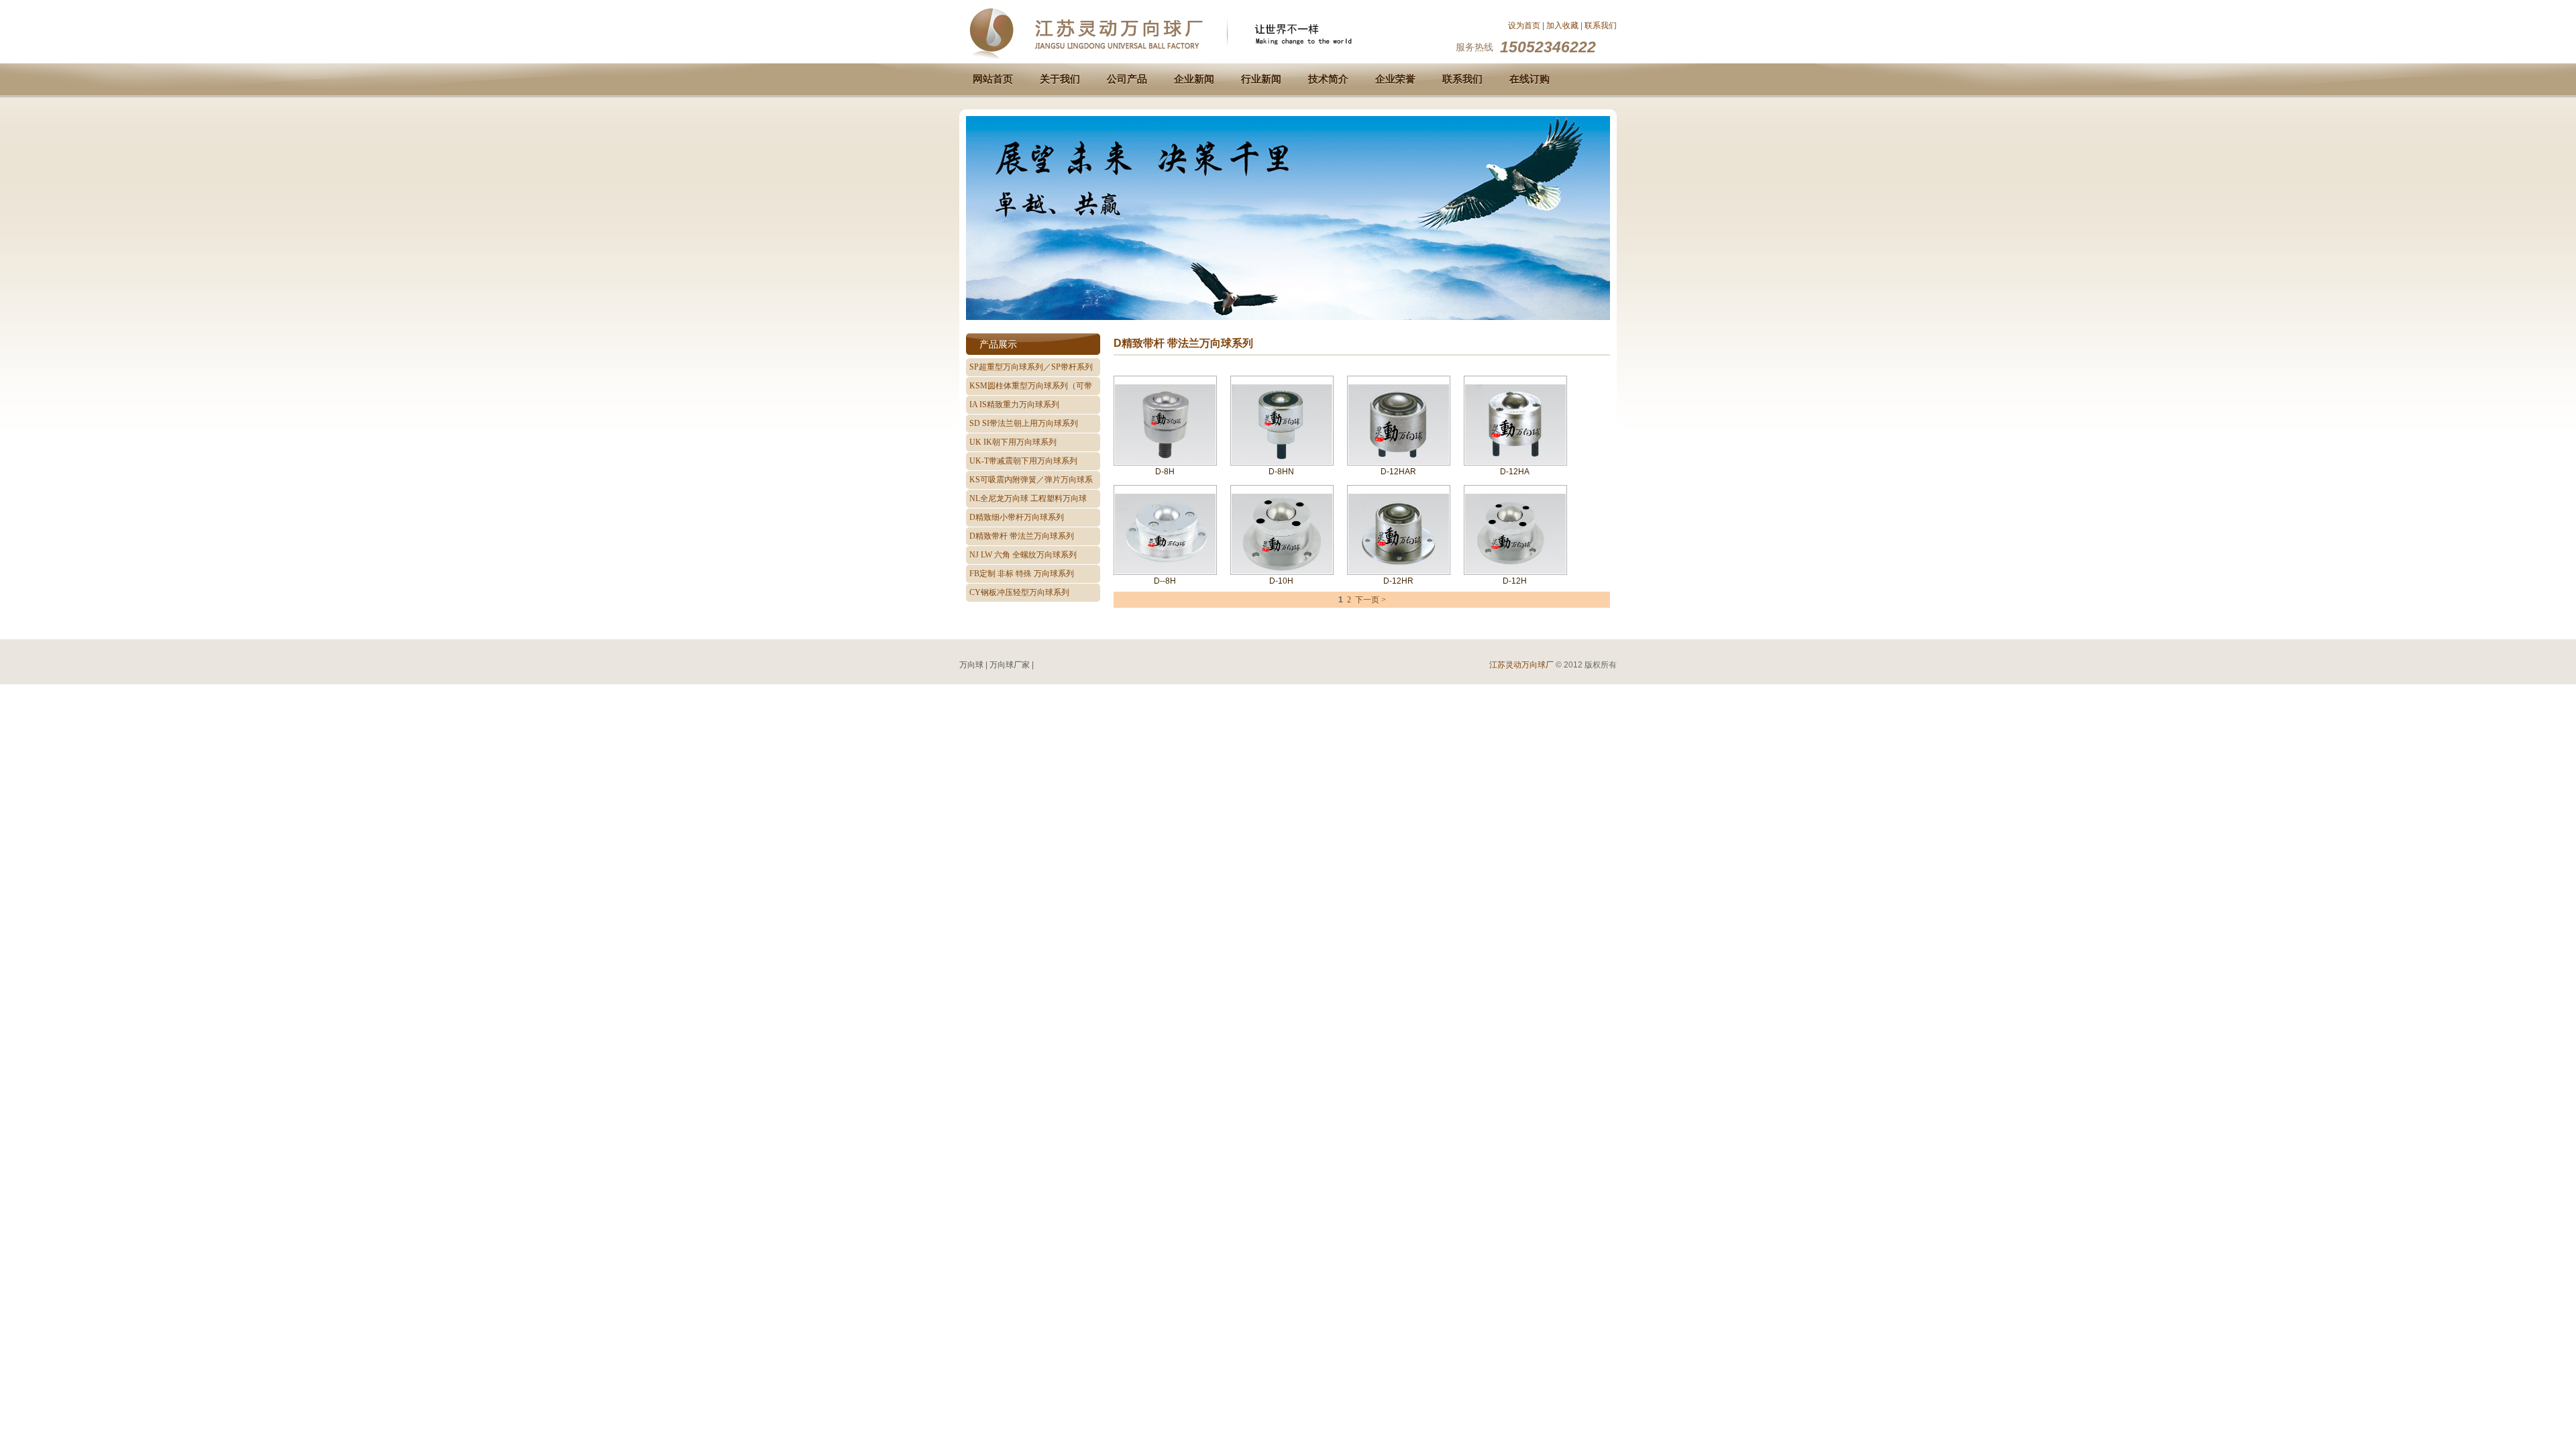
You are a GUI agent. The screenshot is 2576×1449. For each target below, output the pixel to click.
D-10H (1281, 581)
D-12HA (1515, 472)
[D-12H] (1515, 573)
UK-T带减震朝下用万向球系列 (1023, 461)
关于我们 (1060, 79)
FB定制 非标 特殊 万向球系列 (1022, 574)
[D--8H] (1165, 572)
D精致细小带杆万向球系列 (1017, 517)
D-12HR (1398, 581)
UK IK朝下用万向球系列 (1013, 442)
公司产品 (1127, 79)
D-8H (1165, 472)
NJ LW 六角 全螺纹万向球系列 (1023, 555)
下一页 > (1371, 600)
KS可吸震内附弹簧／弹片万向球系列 (1031, 482)
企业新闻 (1194, 79)
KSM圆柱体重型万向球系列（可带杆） (1031, 388)
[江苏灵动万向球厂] (1177, 56)
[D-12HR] (1399, 571)
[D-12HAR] (1399, 462)
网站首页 (993, 79)
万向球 (971, 665)
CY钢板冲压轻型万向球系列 (1019, 592)
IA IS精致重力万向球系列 (1014, 405)
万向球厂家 (1010, 665)
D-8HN (1281, 472)
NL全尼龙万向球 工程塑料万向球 (1028, 498)
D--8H (1165, 581)
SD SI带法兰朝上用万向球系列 (1024, 423)
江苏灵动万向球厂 (1521, 665)
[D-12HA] (1515, 462)
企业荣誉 (1395, 79)
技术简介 (1328, 79)
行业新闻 (1261, 79)
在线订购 (1529, 79)
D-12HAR (1398, 472)
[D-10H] (1282, 573)
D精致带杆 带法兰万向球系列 (1022, 536)
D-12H (1515, 581)
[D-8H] (1165, 463)
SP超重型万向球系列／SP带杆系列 (1031, 367)
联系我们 (1601, 25)
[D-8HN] (1282, 463)
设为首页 (1524, 25)
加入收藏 (1562, 25)
